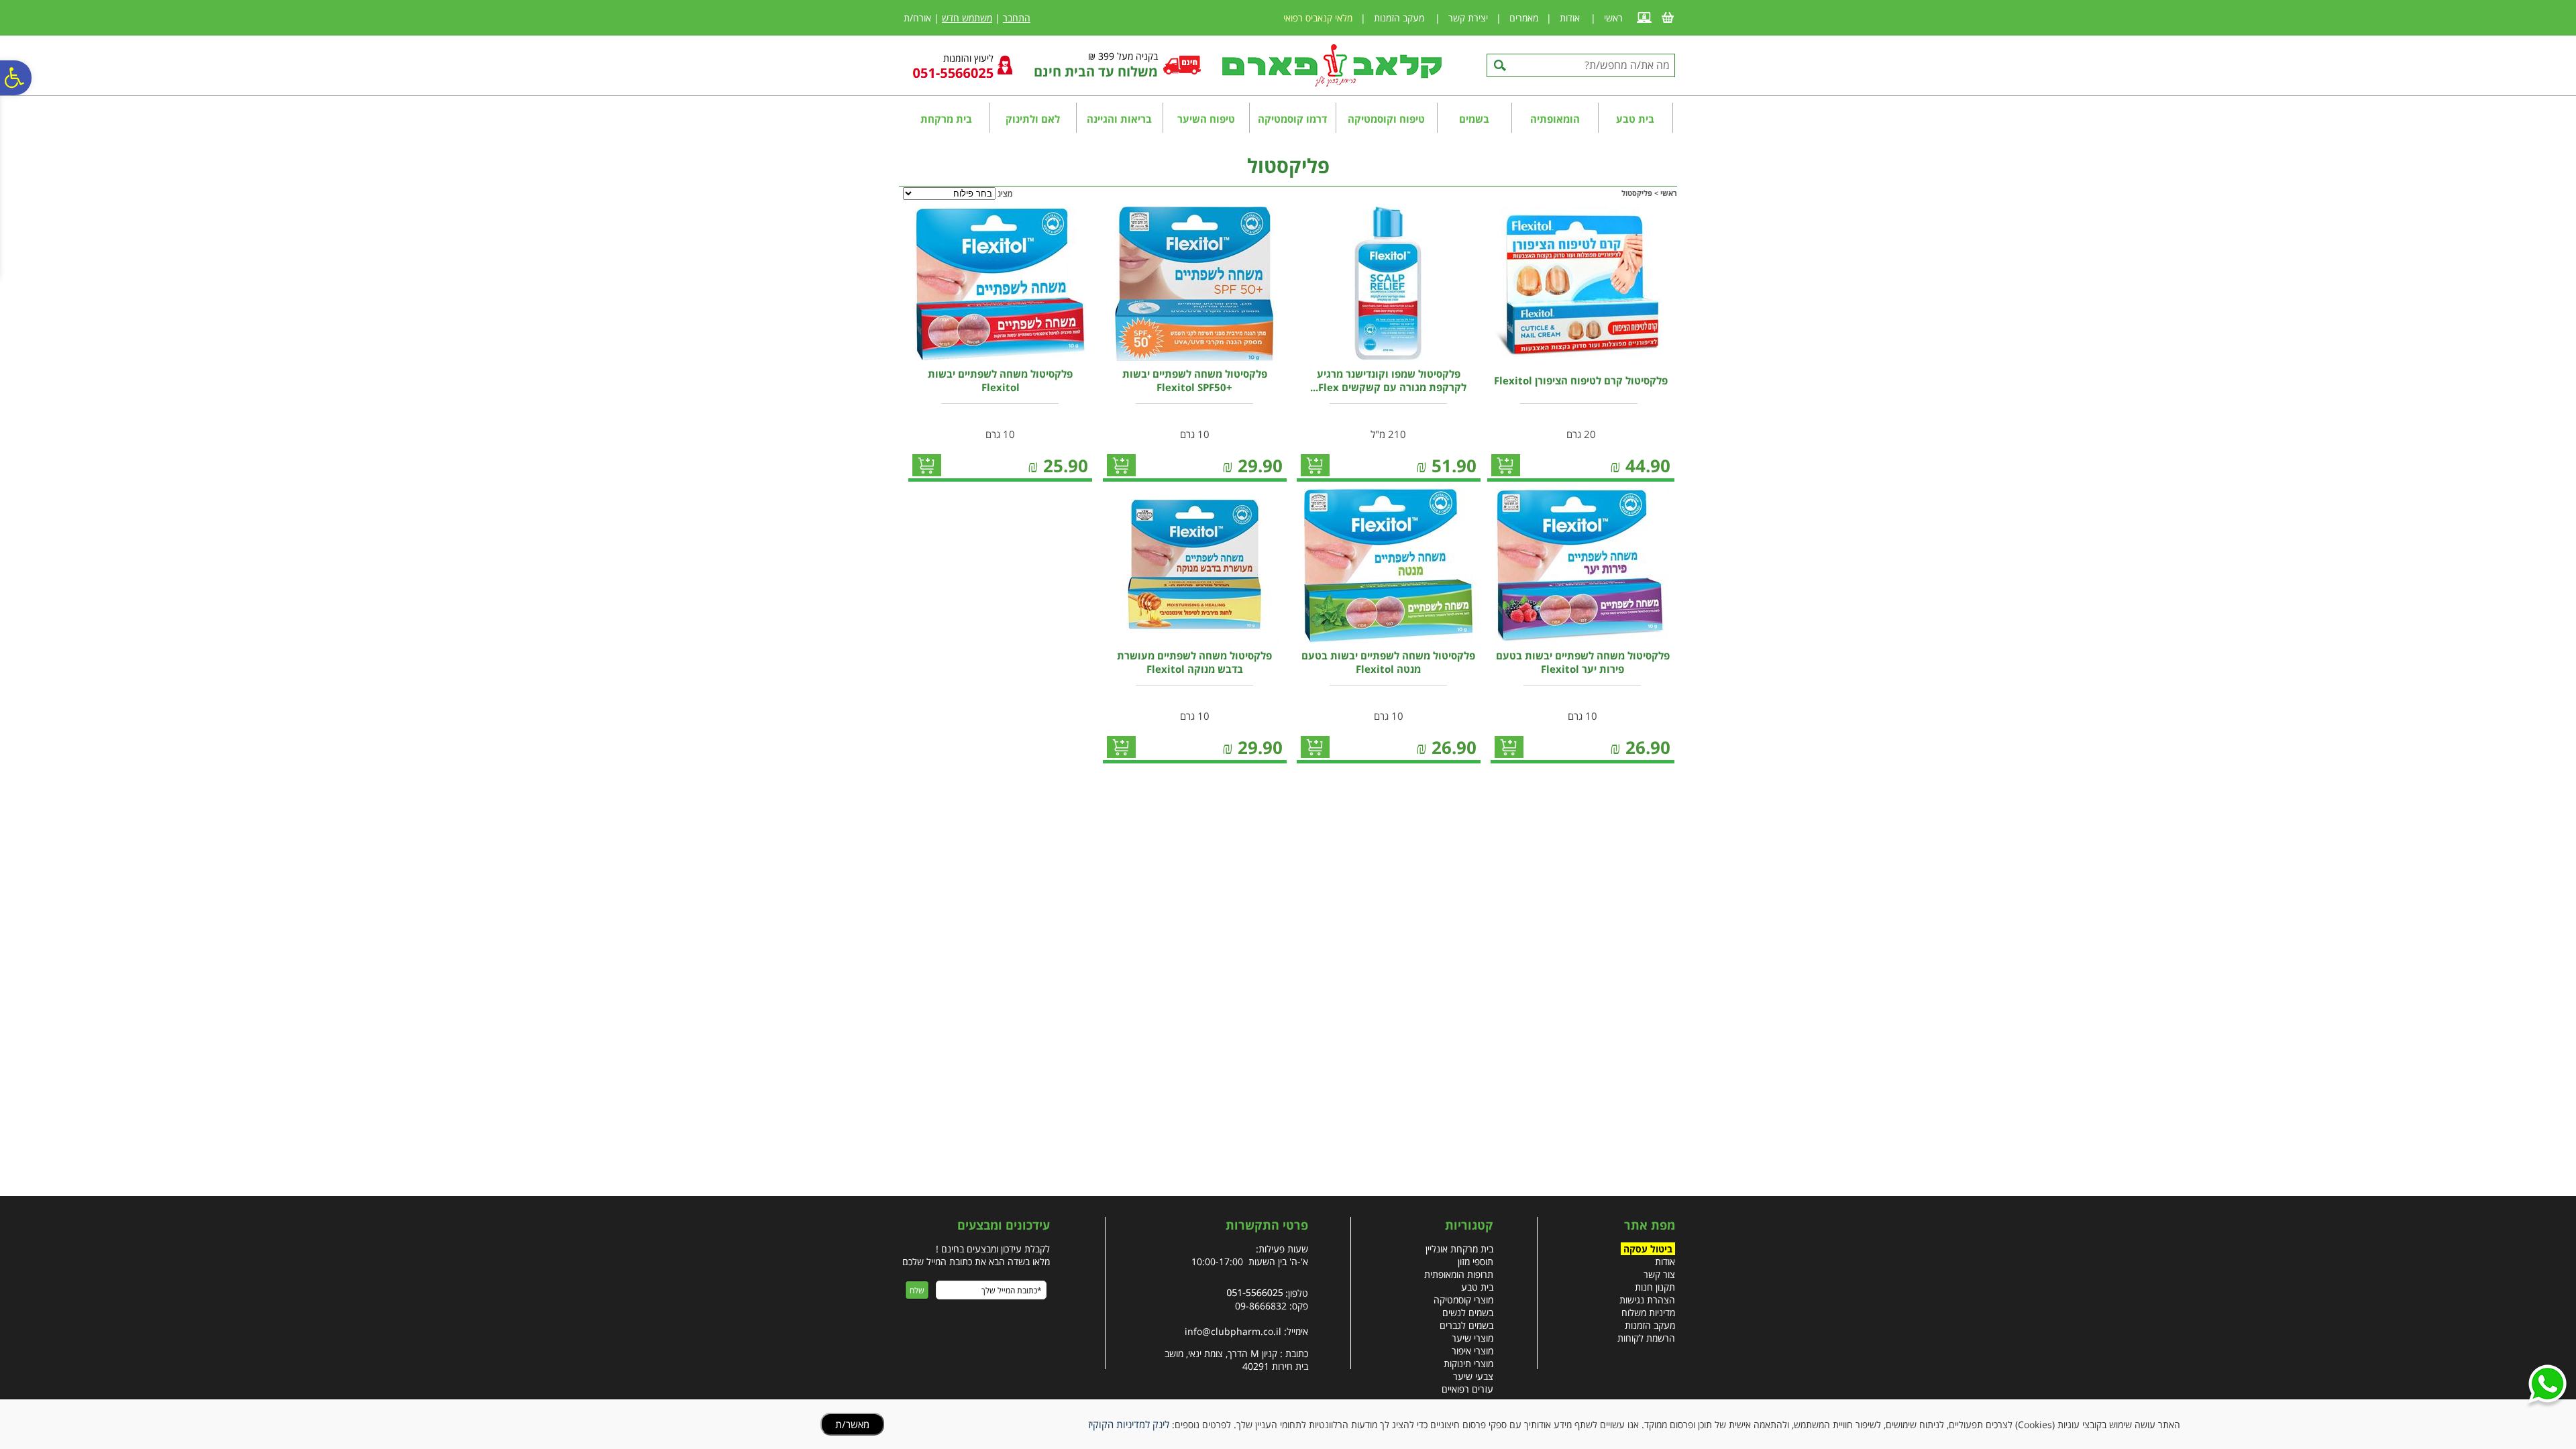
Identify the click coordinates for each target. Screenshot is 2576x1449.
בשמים (1474, 119)
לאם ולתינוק (1033, 119)
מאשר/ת (852, 1424)
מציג (1005, 194)
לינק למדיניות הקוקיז (1129, 1424)
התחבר (1017, 18)
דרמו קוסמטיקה (1292, 119)
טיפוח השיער (1206, 119)
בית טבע (1635, 119)
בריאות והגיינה (1119, 119)
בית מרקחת (946, 119)
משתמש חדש (967, 18)
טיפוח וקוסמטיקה (1386, 119)
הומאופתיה (1555, 119)
